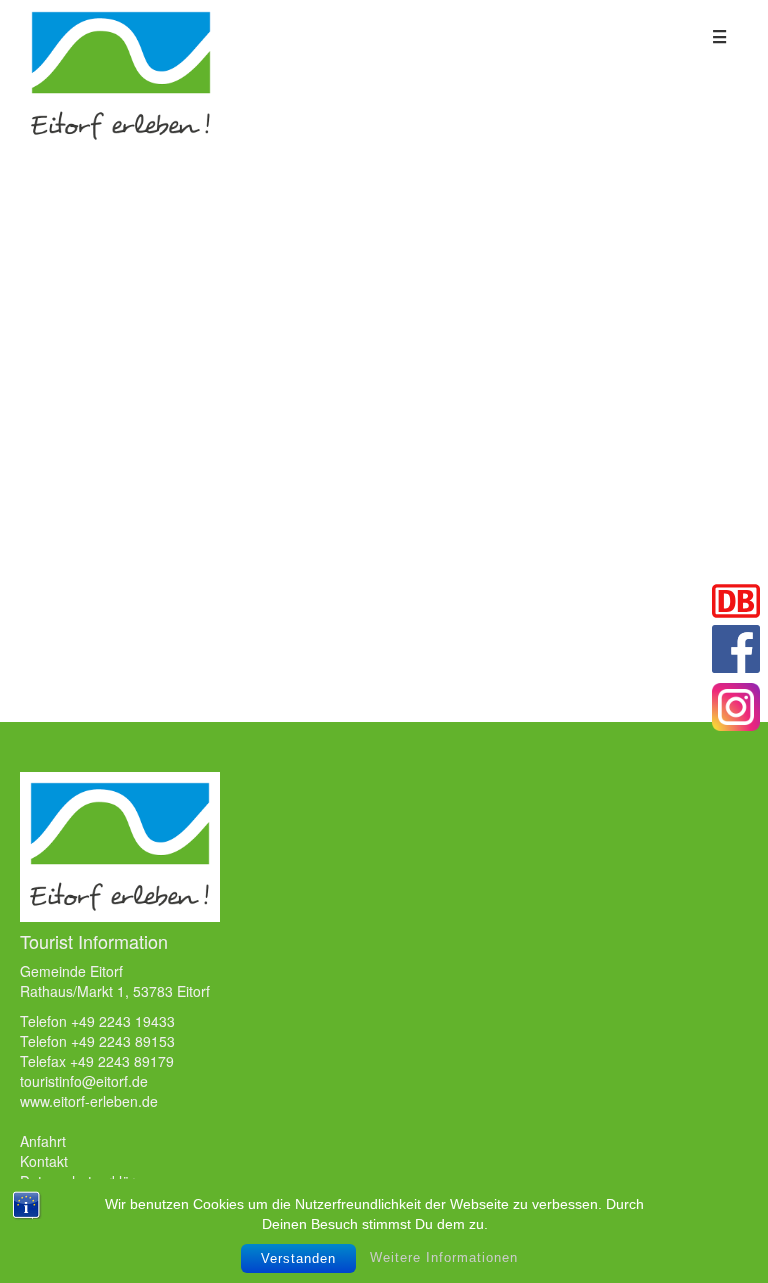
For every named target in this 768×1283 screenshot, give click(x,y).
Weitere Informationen (444, 1257)
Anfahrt (43, 1141)
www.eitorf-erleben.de (89, 1101)
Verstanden (298, 1258)
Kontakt (44, 1161)
